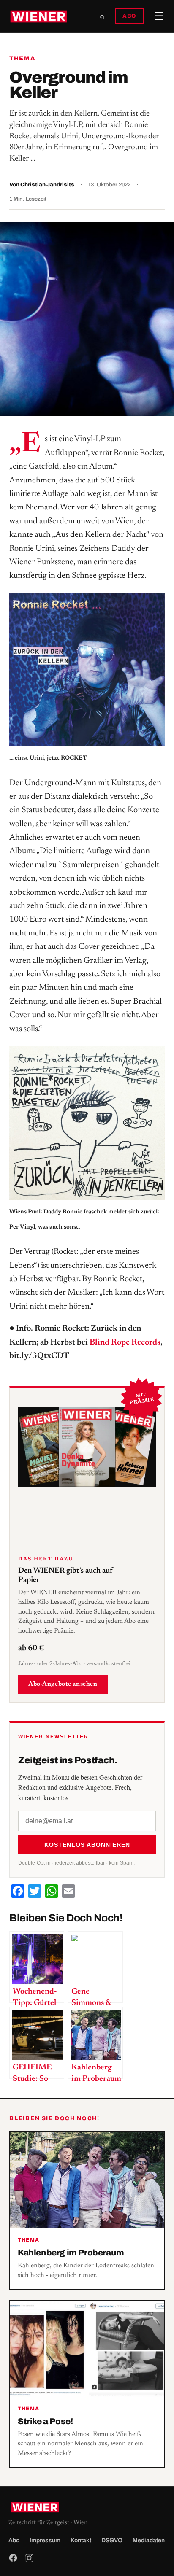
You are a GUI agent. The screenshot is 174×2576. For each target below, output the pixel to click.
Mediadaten (149, 2540)
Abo (14, 2540)
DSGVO (112, 2540)
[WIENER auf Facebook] (13, 2558)
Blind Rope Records (125, 1342)
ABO (129, 16)
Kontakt (81, 2540)
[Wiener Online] (39, 16)
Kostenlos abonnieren (87, 1845)
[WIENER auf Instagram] (29, 2558)
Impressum (45, 2540)
